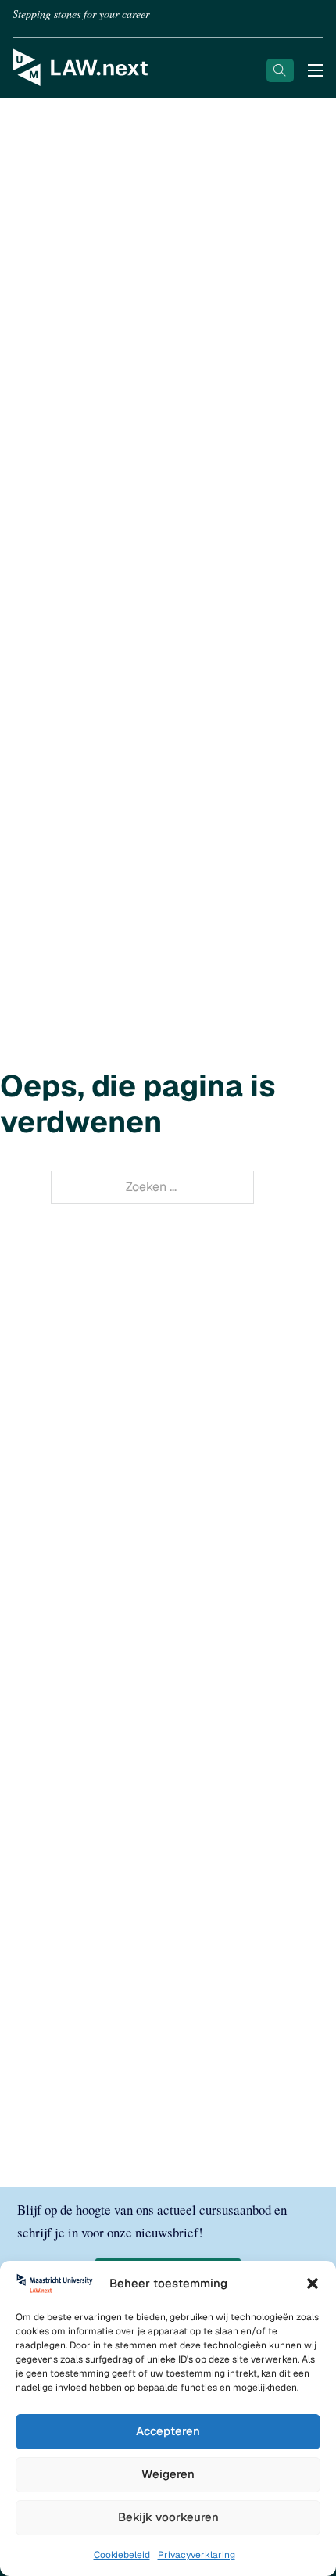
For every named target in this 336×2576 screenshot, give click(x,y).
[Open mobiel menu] (316, 70)
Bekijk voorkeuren (168, 2517)
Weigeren (168, 2474)
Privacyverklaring (197, 2555)
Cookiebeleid (122, 2555)
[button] (313, 2284)
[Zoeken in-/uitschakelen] (280, 70)
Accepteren (168, 2431)
